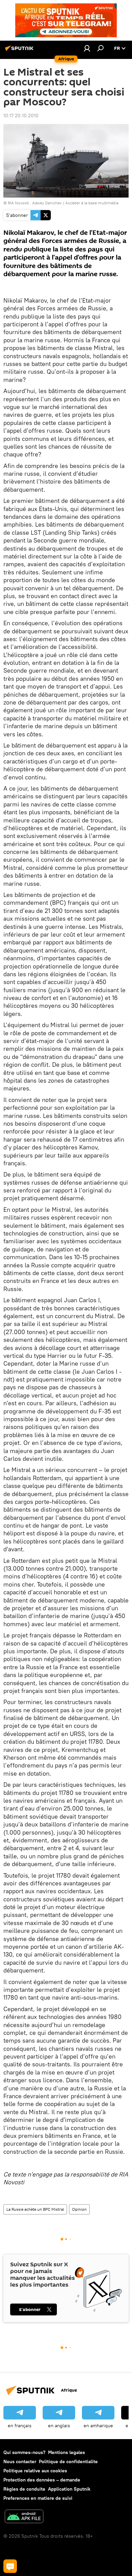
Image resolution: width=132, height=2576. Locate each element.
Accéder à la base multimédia (92, 203)
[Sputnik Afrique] (20, 51)
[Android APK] (24, 2517)
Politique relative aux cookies (35, 2471)
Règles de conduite (24, 2489)
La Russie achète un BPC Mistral (35, 2209)
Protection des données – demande (42, 2480)
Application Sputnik (69, 2489)
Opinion (79, 2209)
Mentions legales (67, 2452)
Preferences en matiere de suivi (38, 2498)
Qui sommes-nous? (24, 2452)
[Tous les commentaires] (10, 2566)
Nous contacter (20, 2461)
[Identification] (87, 48)
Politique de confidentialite (68, 2461)
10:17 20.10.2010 (21, 116)
